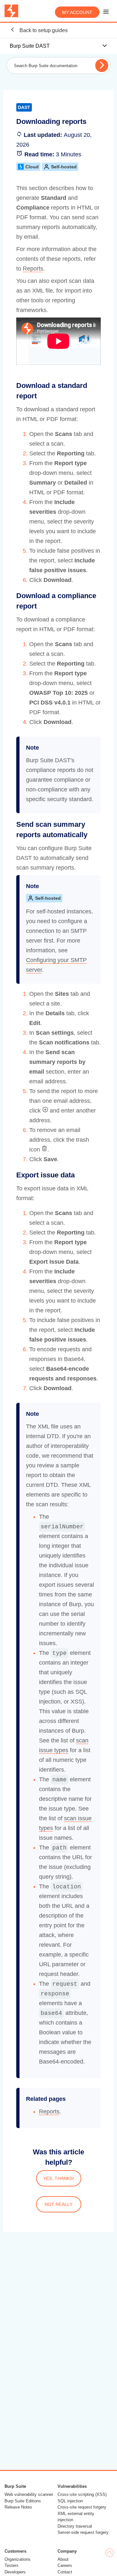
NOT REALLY (58, 2204)
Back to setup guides (43, 30)
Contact (65, 2572)
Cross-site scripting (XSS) (82, 2494)
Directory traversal (75, 2526)
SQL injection (70, 2501)
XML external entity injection (76, 2517)
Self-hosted (64, 167)
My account (77, 12)
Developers (15, 2572)
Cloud (32, 167)
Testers (12, 2565)
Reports (33, 269)
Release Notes (18, 2507)
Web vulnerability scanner (29, 2494)
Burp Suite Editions (23, 2501)
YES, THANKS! (59, 2178)
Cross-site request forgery (82, 2507)
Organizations (18, 2559)
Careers (65, 2565)
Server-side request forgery (83, 2532)
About (63, 2559)
